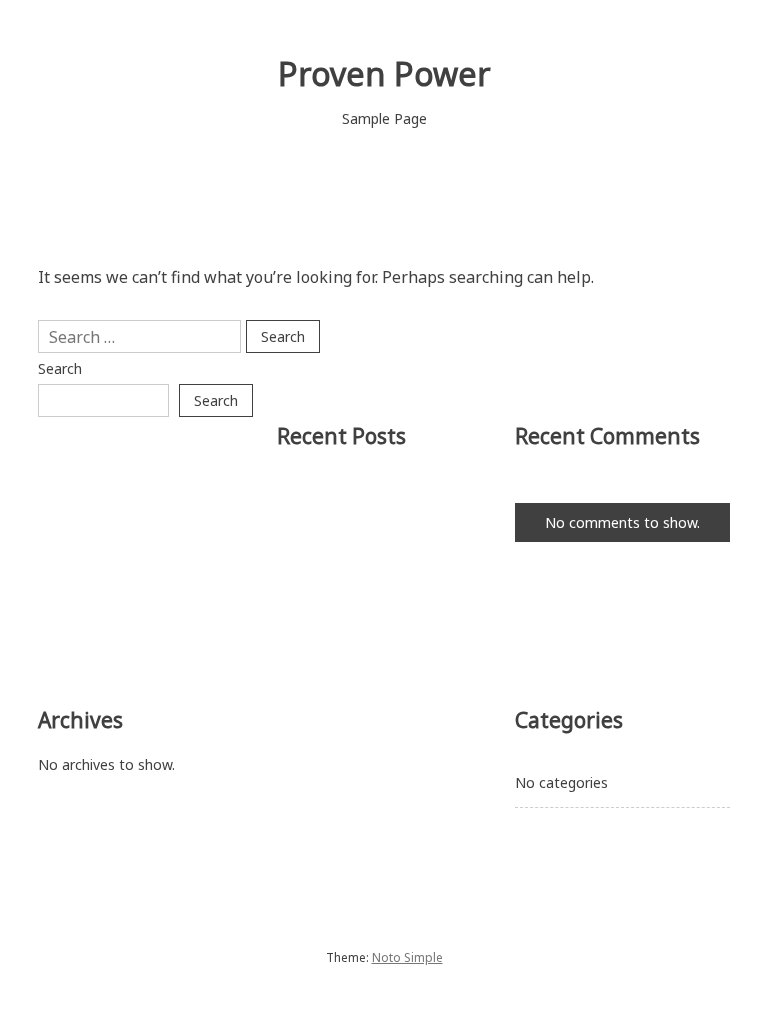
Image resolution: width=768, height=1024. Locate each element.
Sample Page (384, 118)
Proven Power (384, 73)
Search (60, 368)
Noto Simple (407, 957)
